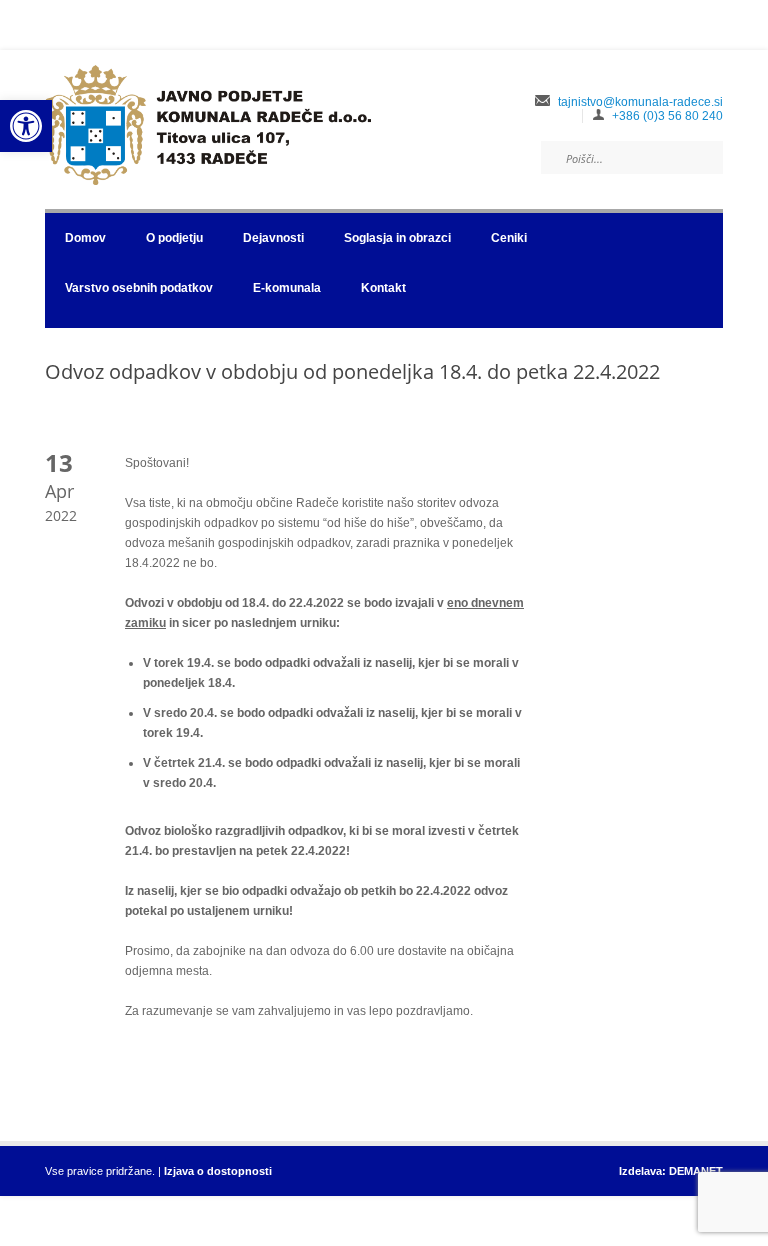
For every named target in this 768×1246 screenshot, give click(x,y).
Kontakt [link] (383, 288)
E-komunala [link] (287, 288)
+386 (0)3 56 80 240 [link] (667, 116)
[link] (26, 126)
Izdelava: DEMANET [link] (671, 1171)
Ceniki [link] (509, 238)
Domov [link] (85, 238)
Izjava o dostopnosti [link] (218, 1171)
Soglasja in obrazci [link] (397, 238)
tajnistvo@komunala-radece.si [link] (640, 102)
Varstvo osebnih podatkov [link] (139, 288)
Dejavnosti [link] (273, 238)
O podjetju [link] (174, 238)
